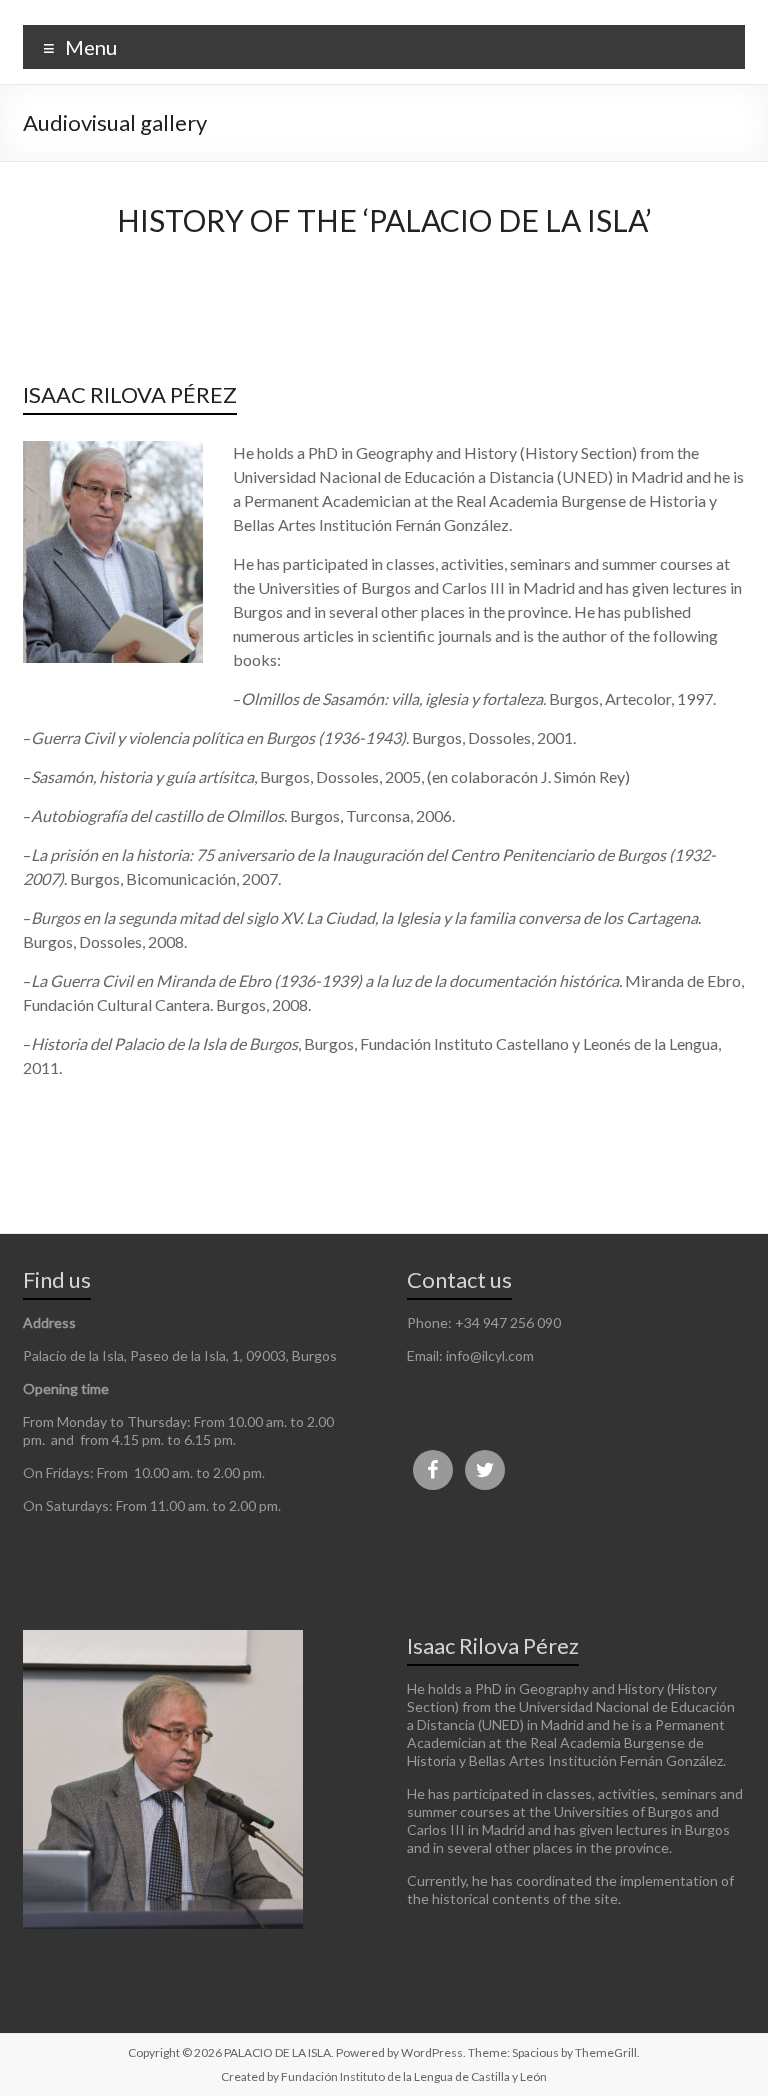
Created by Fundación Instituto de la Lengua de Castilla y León (384, 2076)
